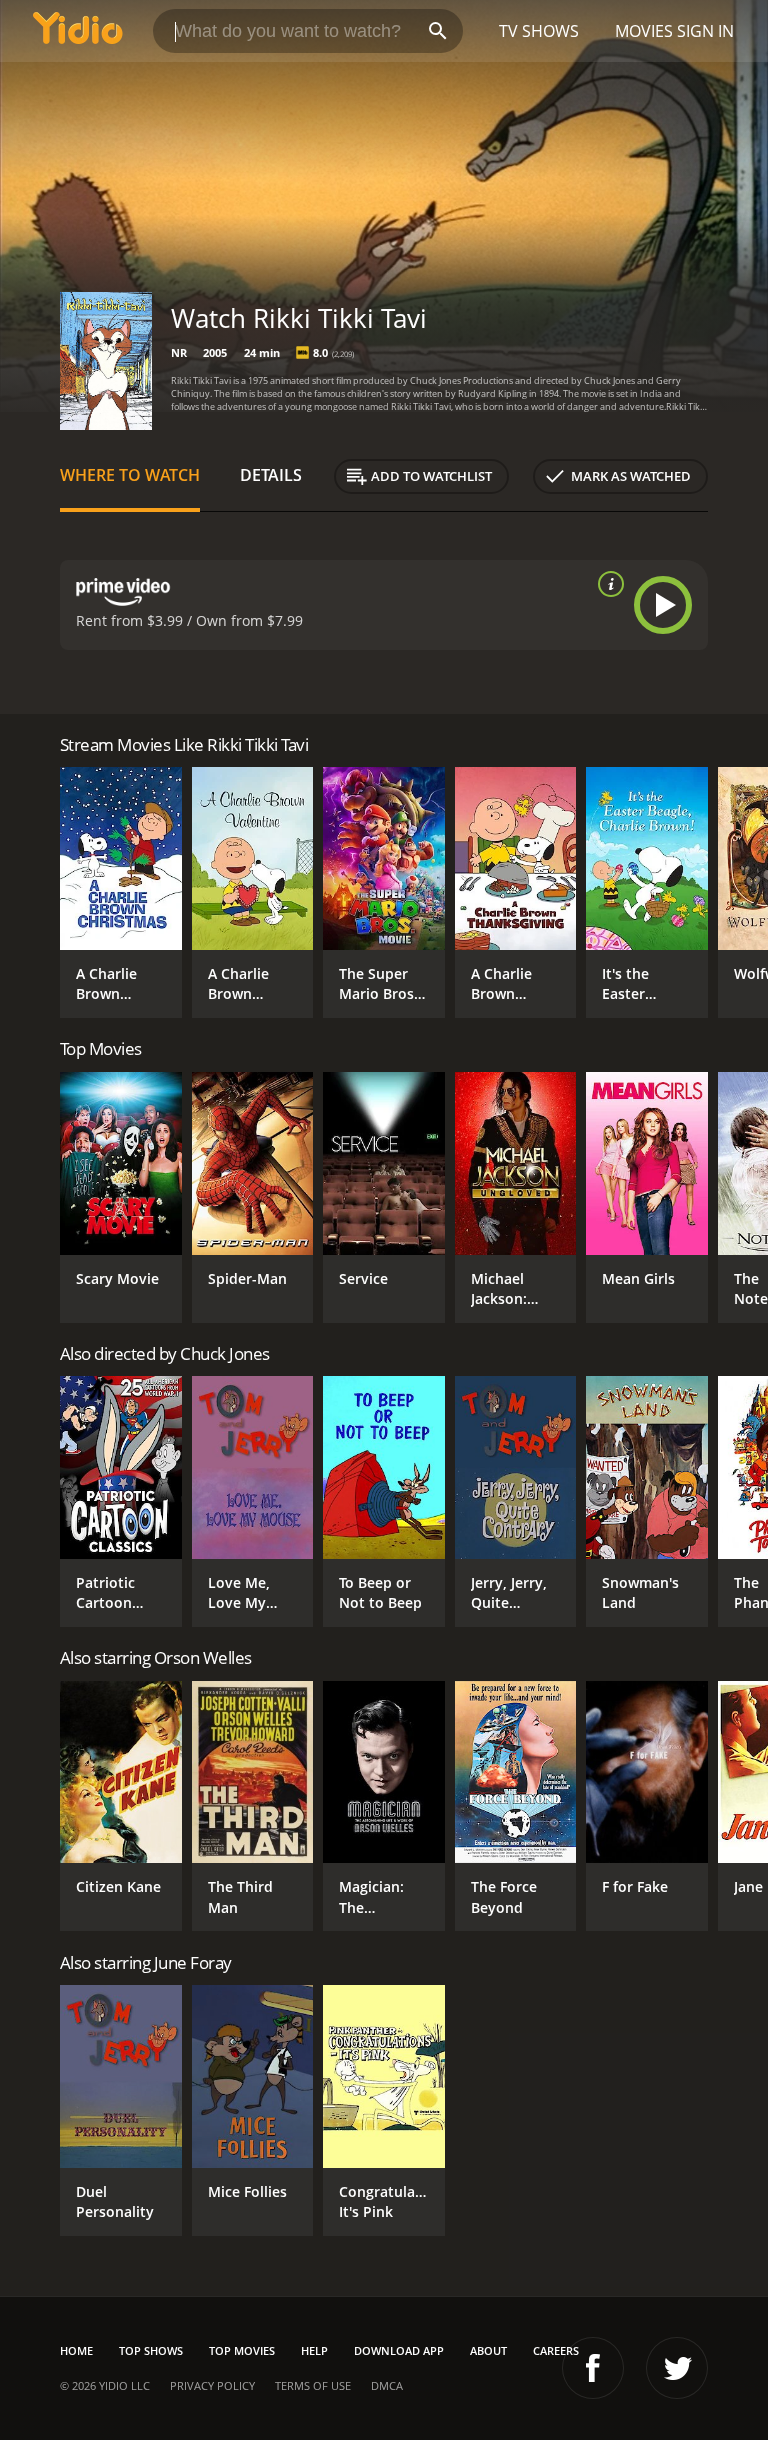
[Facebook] (593, 2368)
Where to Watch (130, 475)
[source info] (607, 584)
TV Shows (539, 31)
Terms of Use (313, 2385)
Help (314, 2350)
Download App (399, 2350)
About (488, 2350)
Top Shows (151, 2350)
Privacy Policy (212, 2385)
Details (271, 475)
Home (76, 2350)
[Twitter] (677, 2368)
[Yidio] (78, 31)
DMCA (387, 2385)
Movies (644, 31)
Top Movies (242, 2350)
